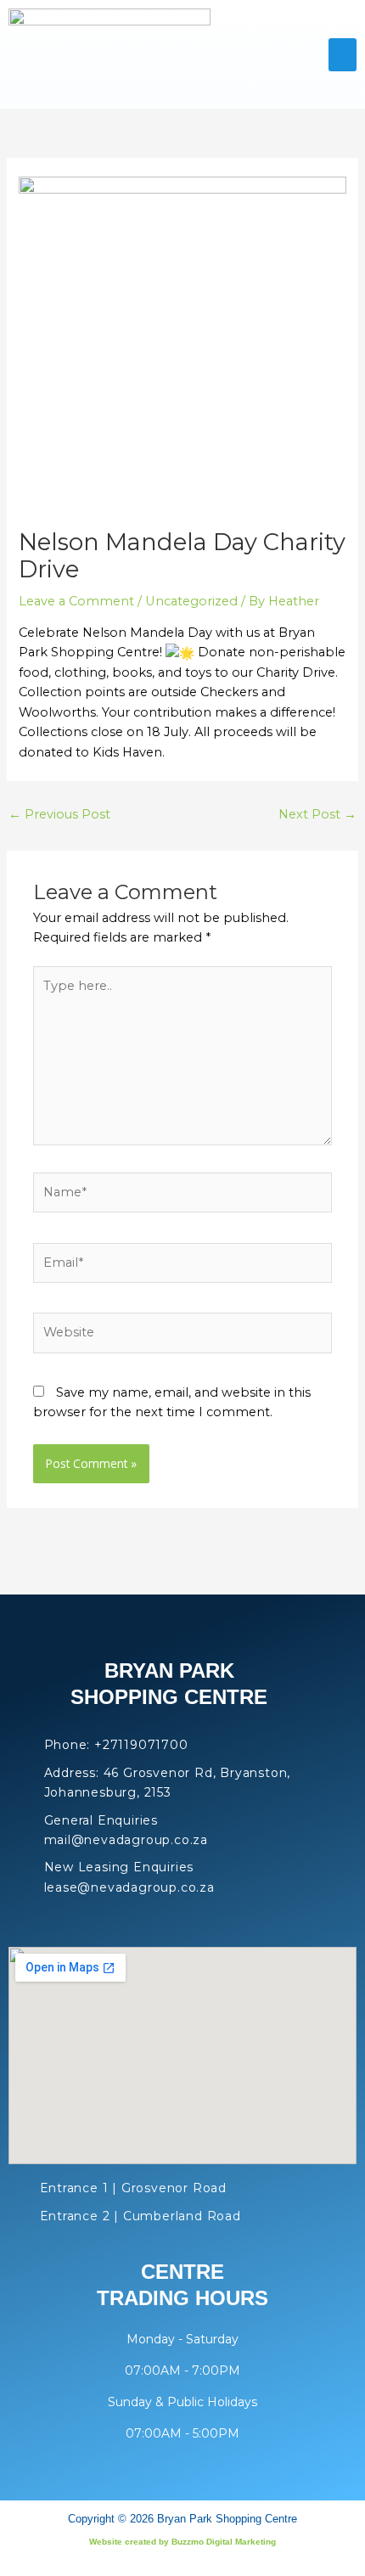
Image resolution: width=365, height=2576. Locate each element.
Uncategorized (191, 601)
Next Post (317, 814)
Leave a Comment (76, 601)
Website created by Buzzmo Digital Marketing (182, 2542)
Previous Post (59, 814)
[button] (343, 55)
